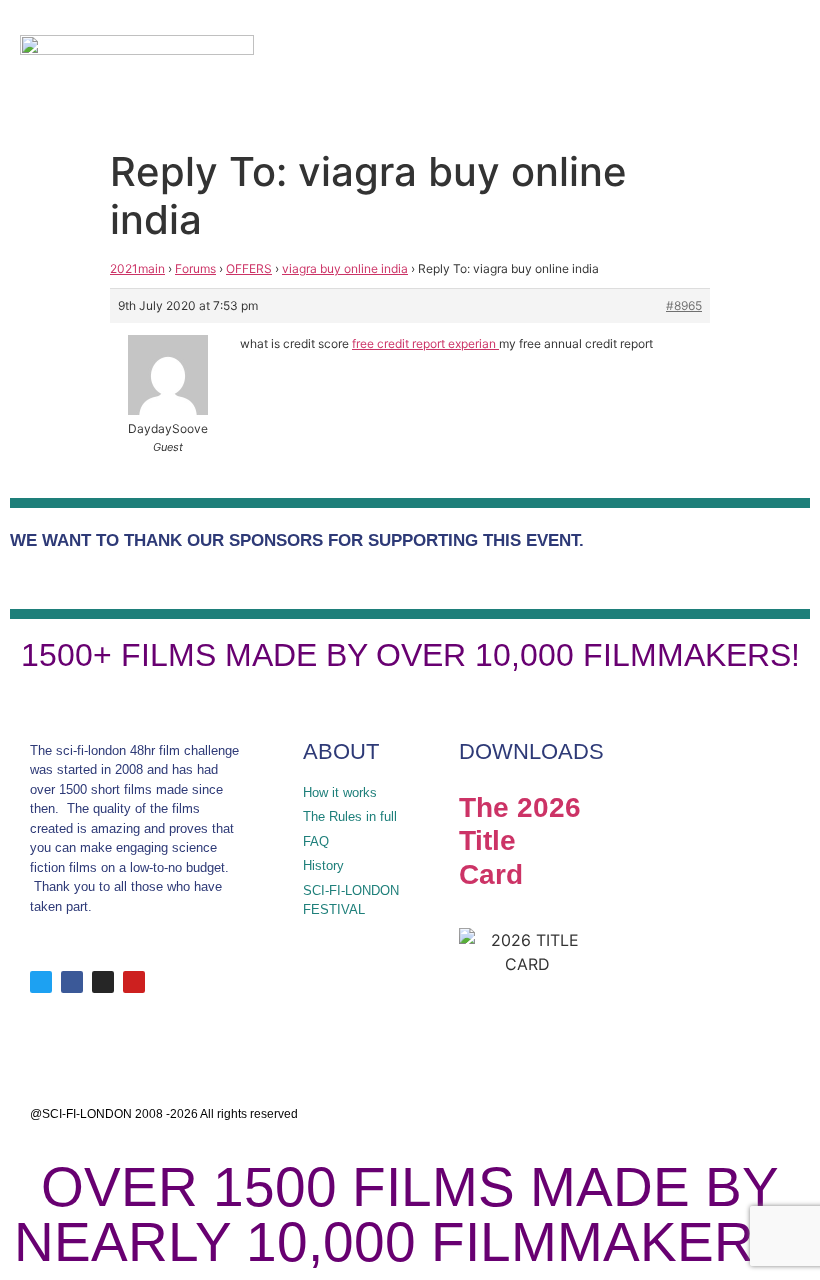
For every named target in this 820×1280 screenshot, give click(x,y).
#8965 (684, 305)
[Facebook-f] (72, 982)
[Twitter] (41, 982)
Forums (195, 268)
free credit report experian (425, 343)
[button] (727, 70)
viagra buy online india (345, 268)
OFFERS (249, 268)
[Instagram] (103, 982)
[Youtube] (134, 982)
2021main (137, 268)
